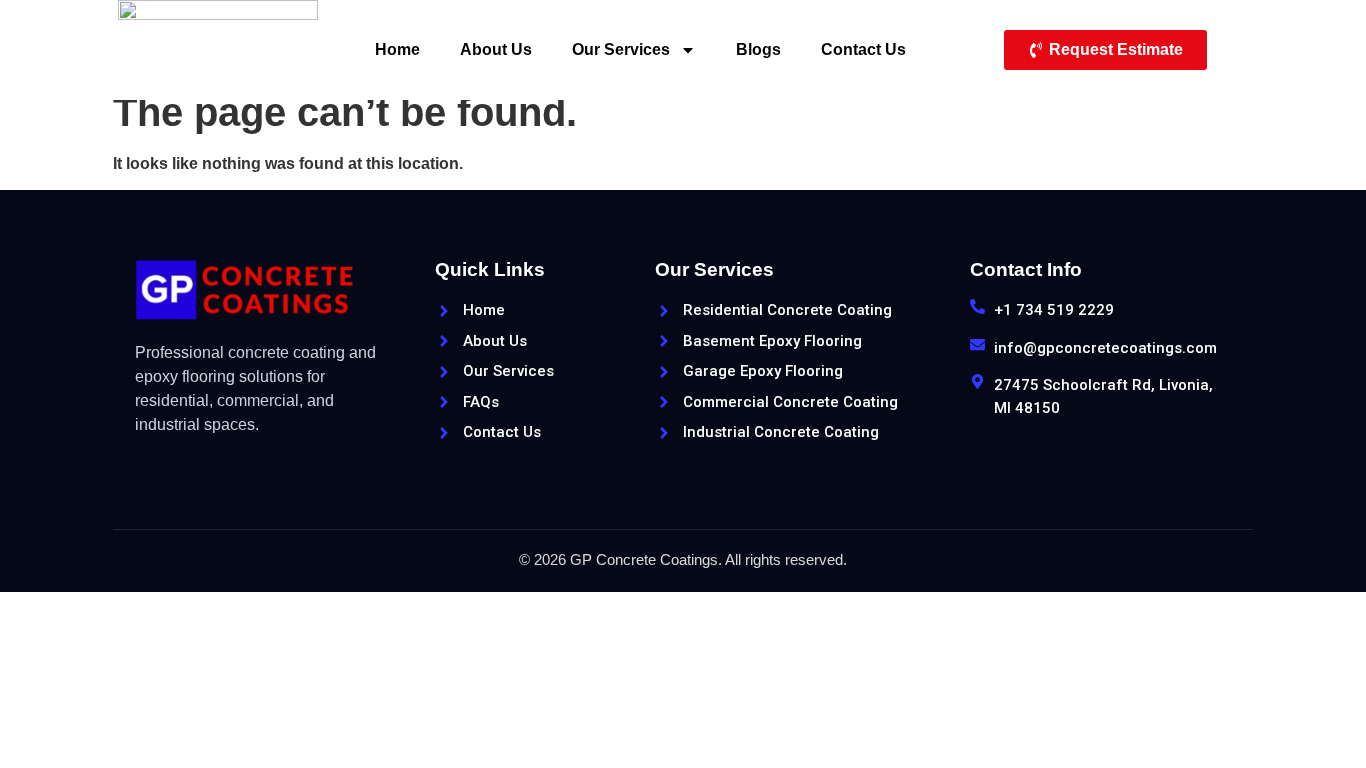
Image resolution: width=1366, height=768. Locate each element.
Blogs (758, 49)
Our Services (621, 49)
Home (397, 49)
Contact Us (863, 49)
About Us (496, 49)
